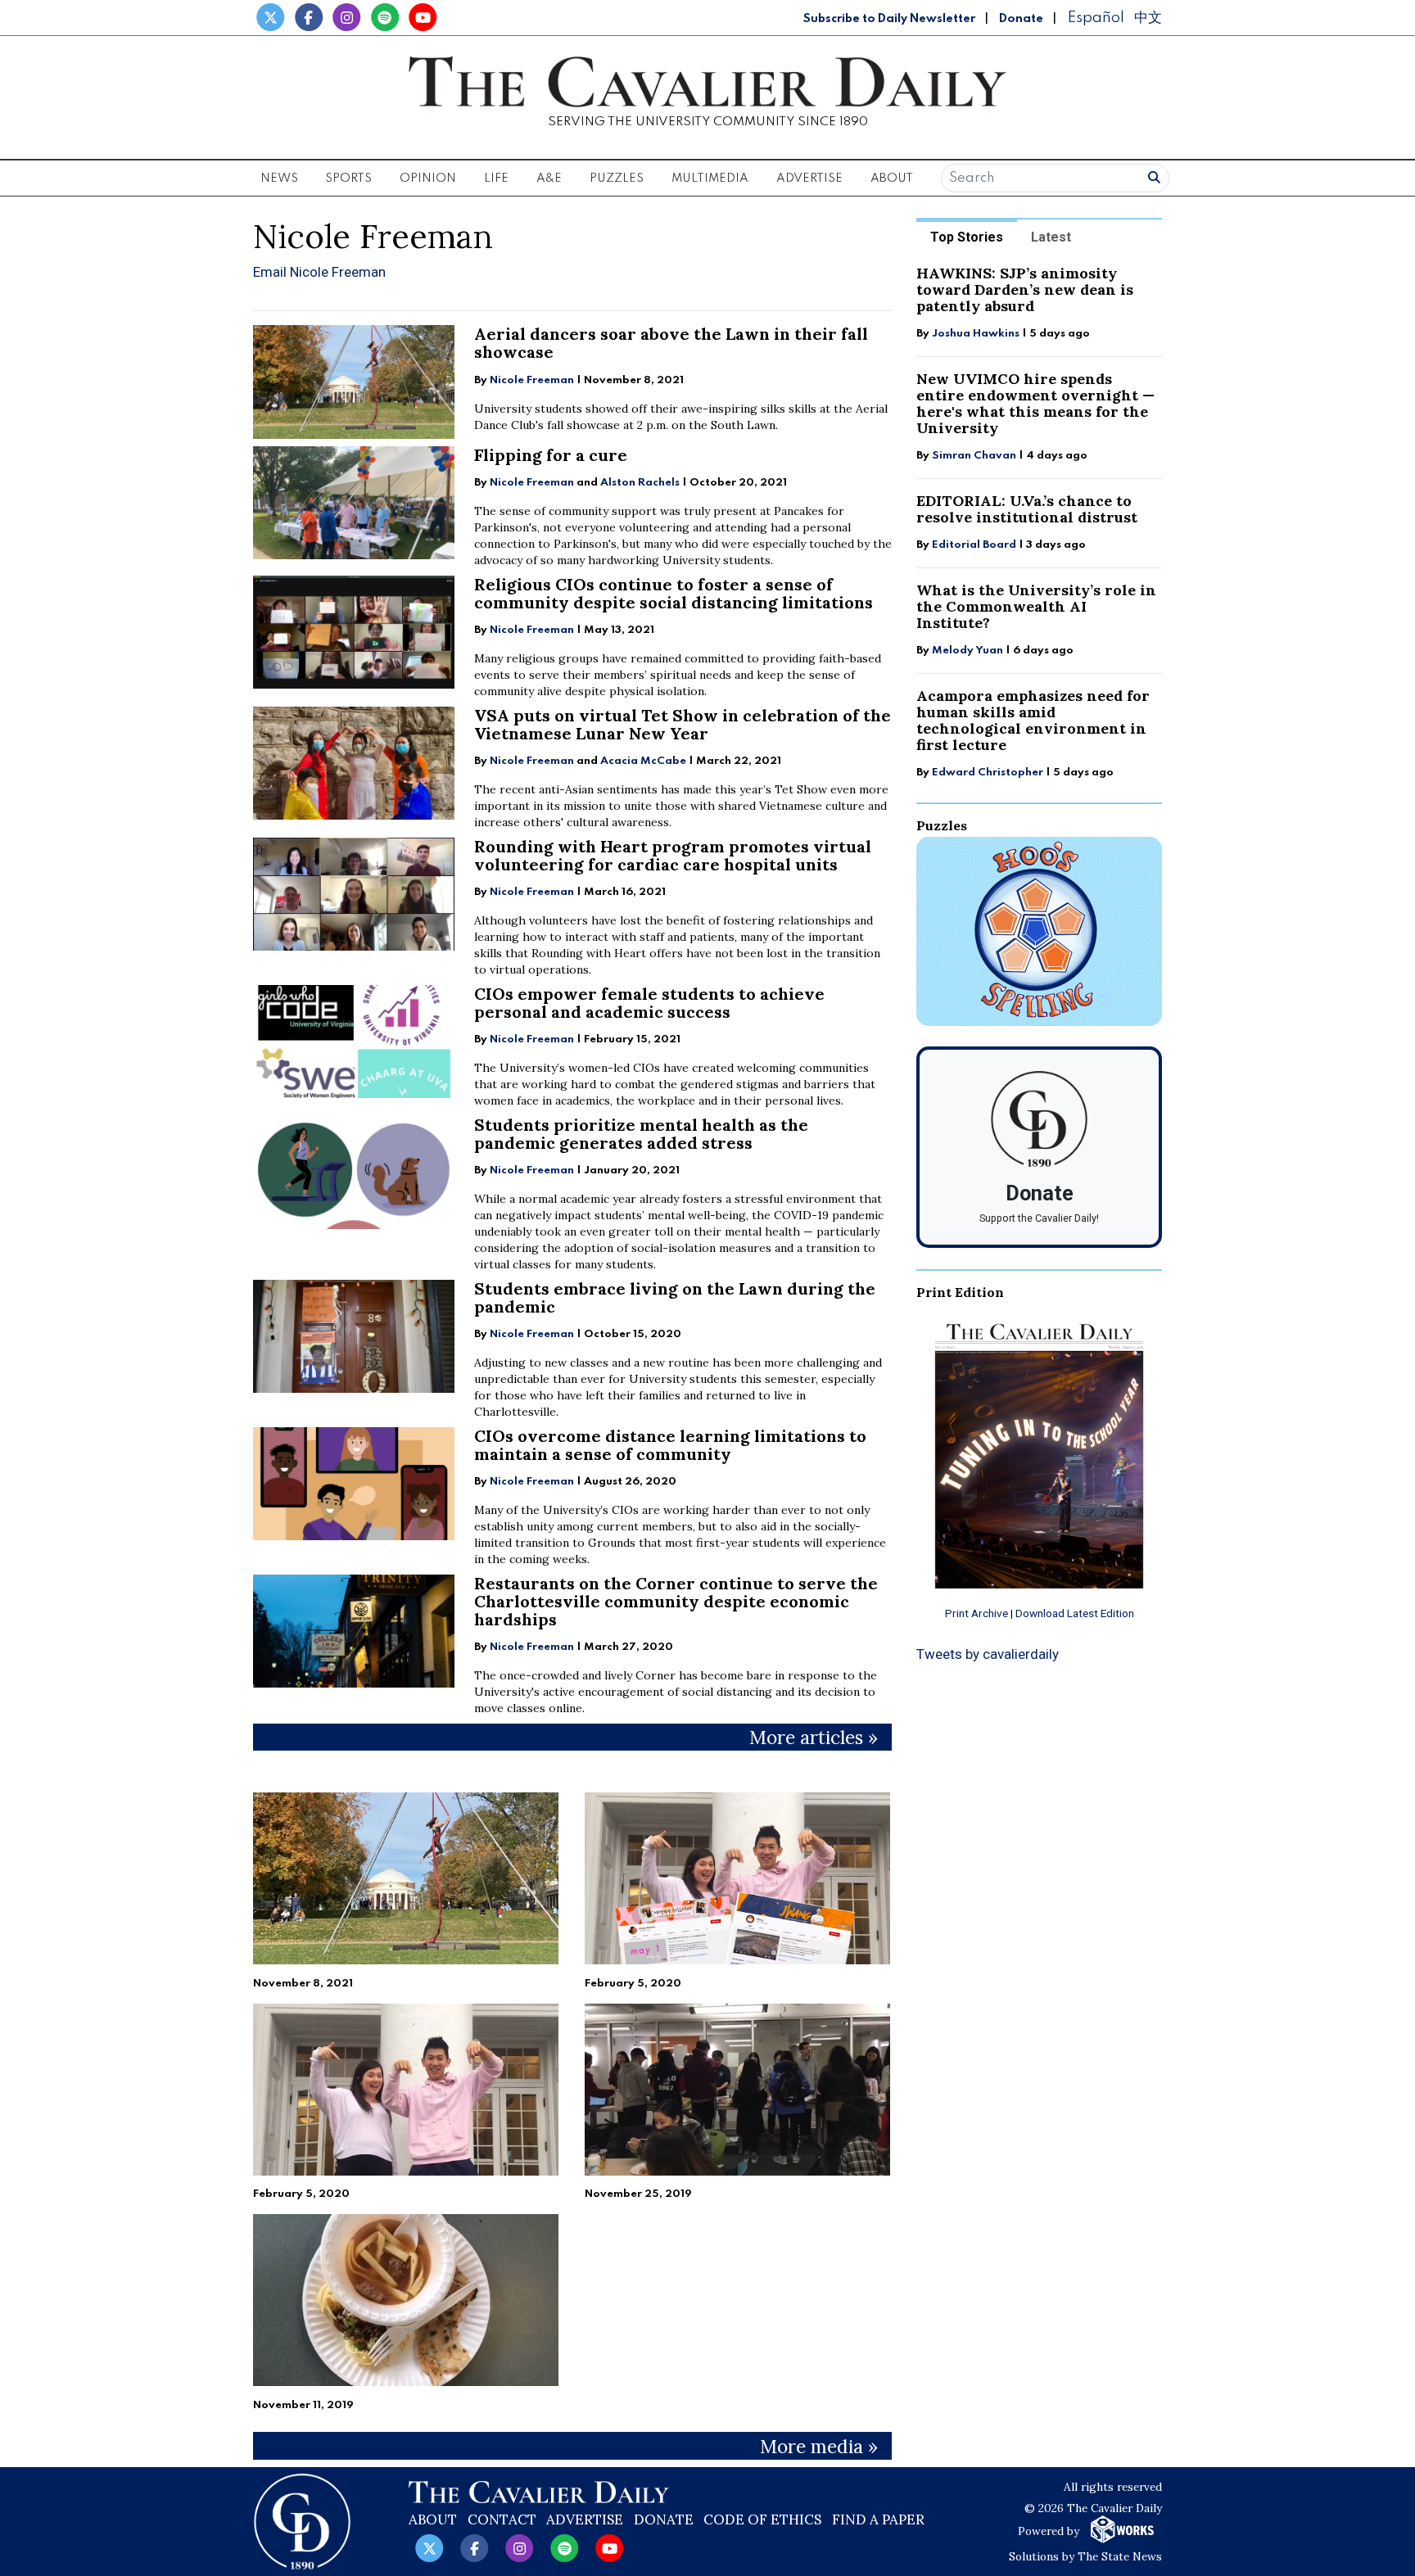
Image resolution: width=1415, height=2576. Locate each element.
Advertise (809, 179)
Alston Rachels (640, 483)
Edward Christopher (988, 773)
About (433, 2520)
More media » (819, 2446)
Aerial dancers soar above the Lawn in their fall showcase (671, 343)
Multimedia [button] (710, 179)
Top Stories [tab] (967, 237)
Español (1096, 18)
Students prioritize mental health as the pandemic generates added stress (641, 1134)
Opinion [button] (428, 179)
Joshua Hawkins (976, 334)
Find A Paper (878, 2520)
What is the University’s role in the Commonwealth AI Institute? (1036, 606)
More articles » (814, 1737)
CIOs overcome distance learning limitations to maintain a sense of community (670, 1445)
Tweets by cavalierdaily (988, 1654)
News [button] (279, 179)
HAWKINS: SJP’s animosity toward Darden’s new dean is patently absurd (1025, 289)
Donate (1021, 19)
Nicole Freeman (532, 380)
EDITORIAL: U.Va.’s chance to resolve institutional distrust (1027, 509)
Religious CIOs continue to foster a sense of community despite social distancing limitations (674, 593)
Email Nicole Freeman (319, 272)
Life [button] (496, 179)
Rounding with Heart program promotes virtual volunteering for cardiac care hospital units (673, 855)
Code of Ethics (762, 2520)
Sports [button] (348, 179)
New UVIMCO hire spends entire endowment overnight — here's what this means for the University (1035, 403)
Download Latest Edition (1075, 1613)
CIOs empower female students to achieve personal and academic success (649, 1003)
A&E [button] (549, 179)
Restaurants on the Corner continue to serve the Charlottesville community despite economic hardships (676, 1601)
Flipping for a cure (551, 455)
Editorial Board (974, 545)
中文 (1148, 18)
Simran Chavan (974, 456)
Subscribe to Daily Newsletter (889, 19)
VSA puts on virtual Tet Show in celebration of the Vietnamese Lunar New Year (683, 724)
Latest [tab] (1051, 237)
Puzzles (617, 179)
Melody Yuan (967, 651)
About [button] (892, 179)
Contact (502, 2520)
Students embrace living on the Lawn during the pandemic (675, 1297)
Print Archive (976, 1613)
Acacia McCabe (643, 761)
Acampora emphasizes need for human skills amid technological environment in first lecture (1033, 720)
